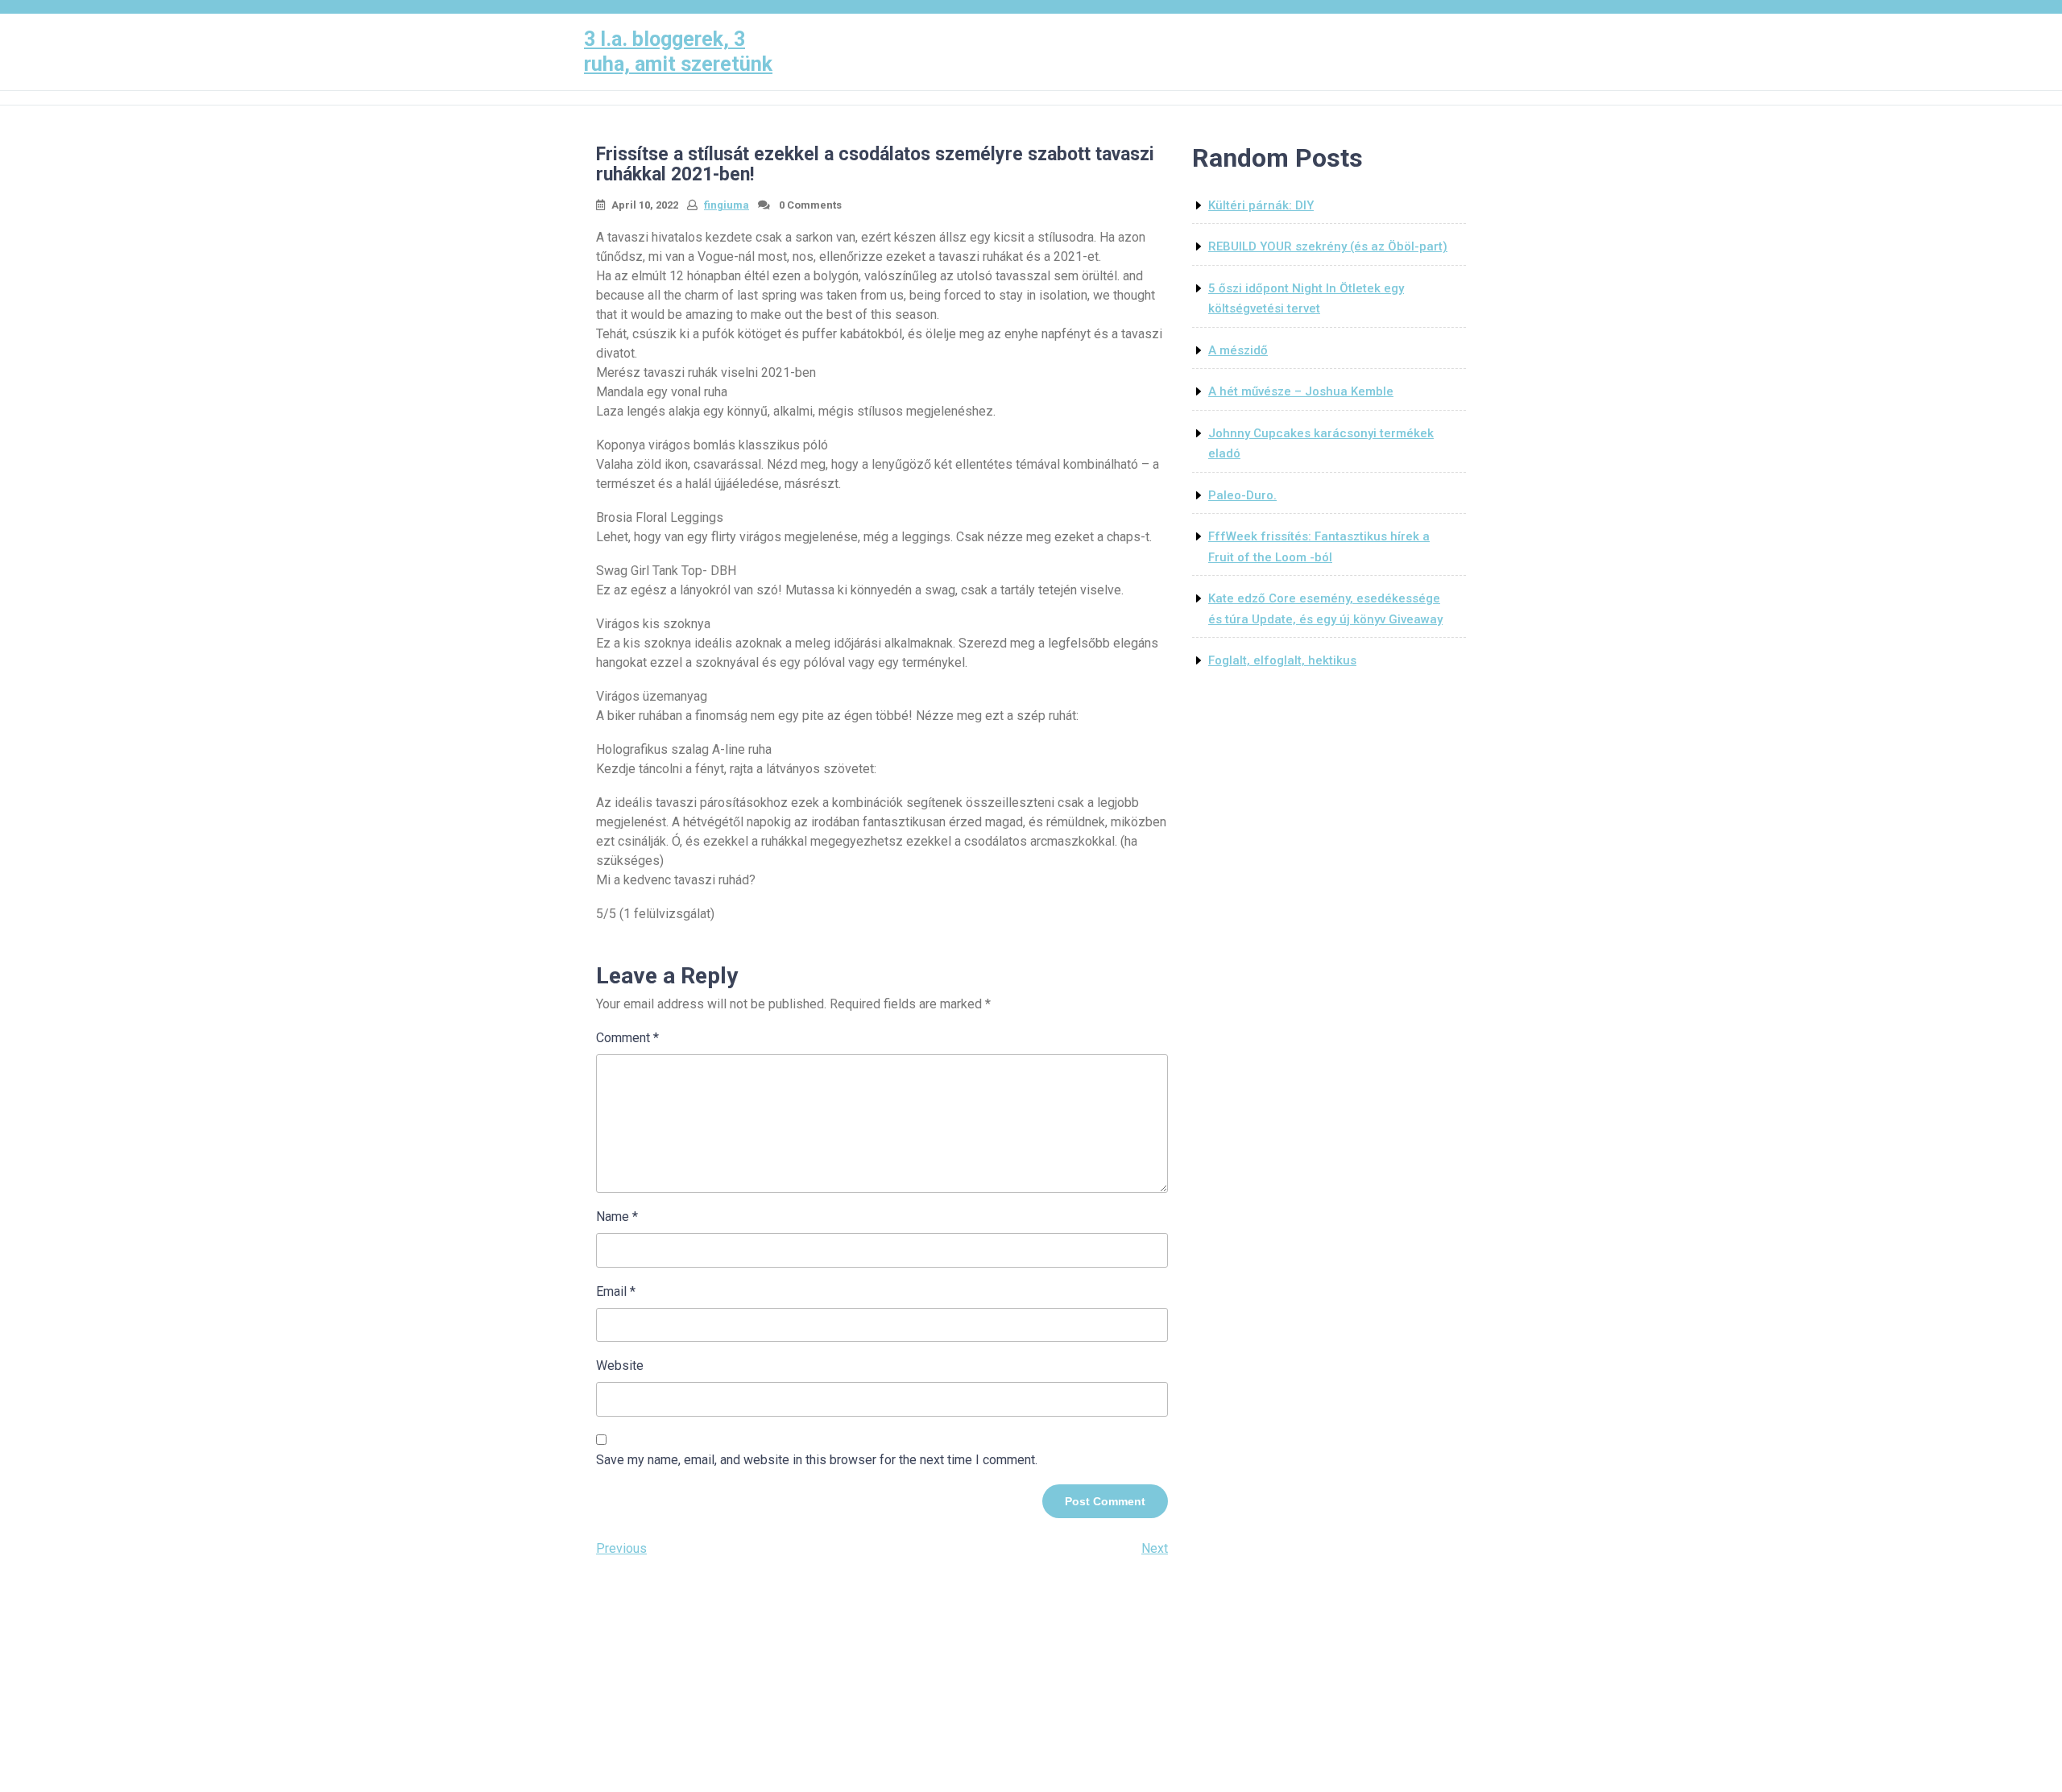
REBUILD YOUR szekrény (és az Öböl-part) (1328, 246)
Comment (627, 1038)
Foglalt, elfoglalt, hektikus (1282, 660)
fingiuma (727, 205)
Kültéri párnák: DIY (1261, 205)
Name (617, 1217)
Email (616, 1291)
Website (620, 1366)
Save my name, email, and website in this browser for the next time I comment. (817, 1460)
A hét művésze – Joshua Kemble (1301, 391)
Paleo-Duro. (1242, 495)
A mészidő (1238, 350)
